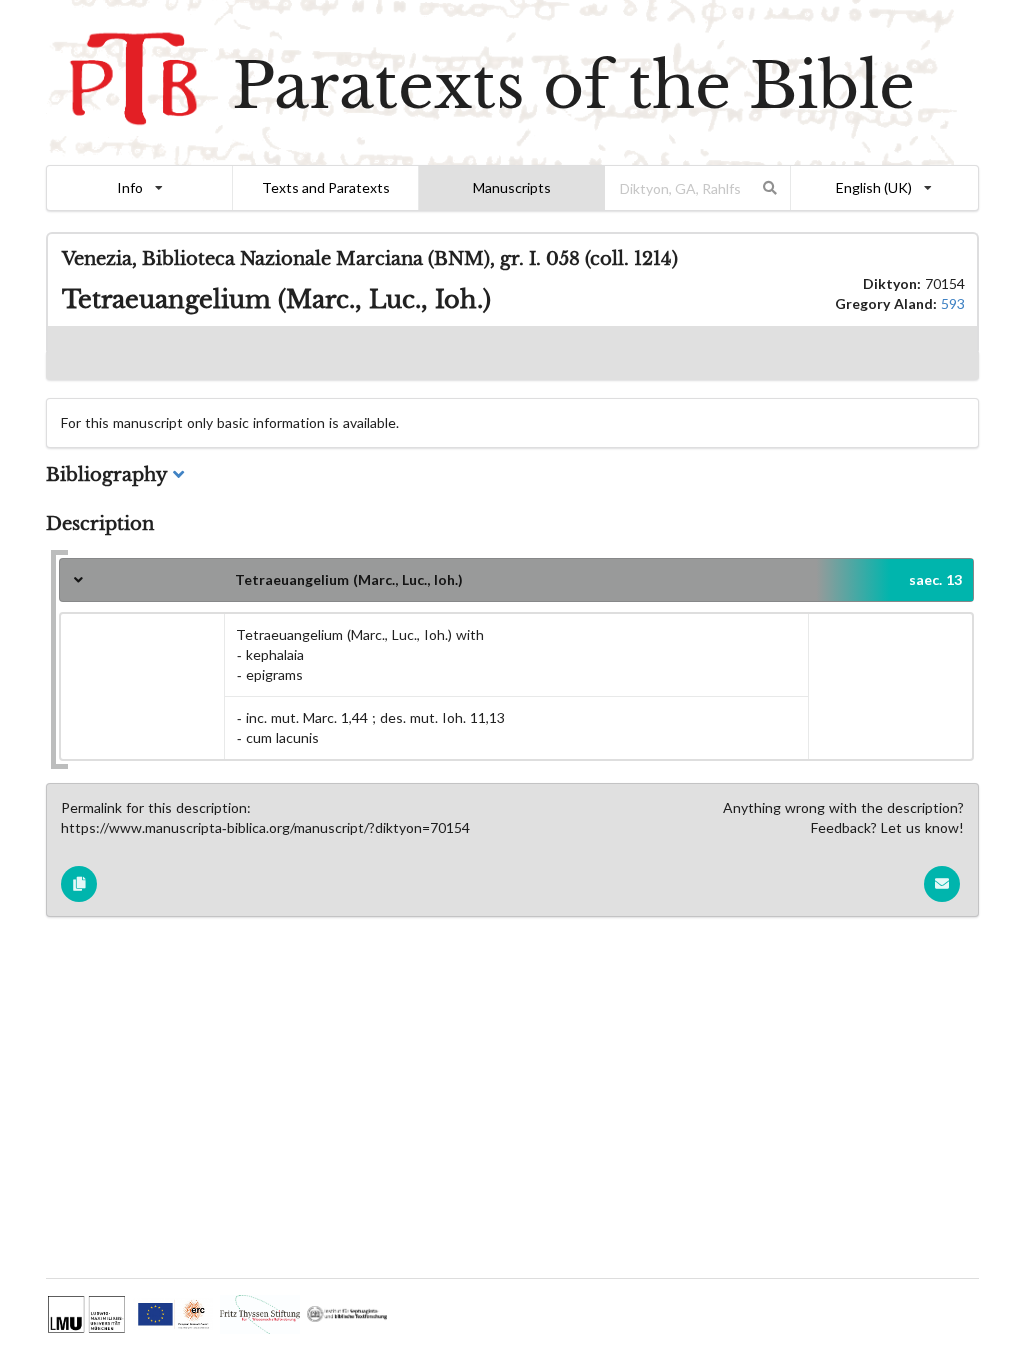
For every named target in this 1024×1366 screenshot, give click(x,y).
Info (130, 187)
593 (953, 303)
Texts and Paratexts (326, 187)
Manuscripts (512, 187)
